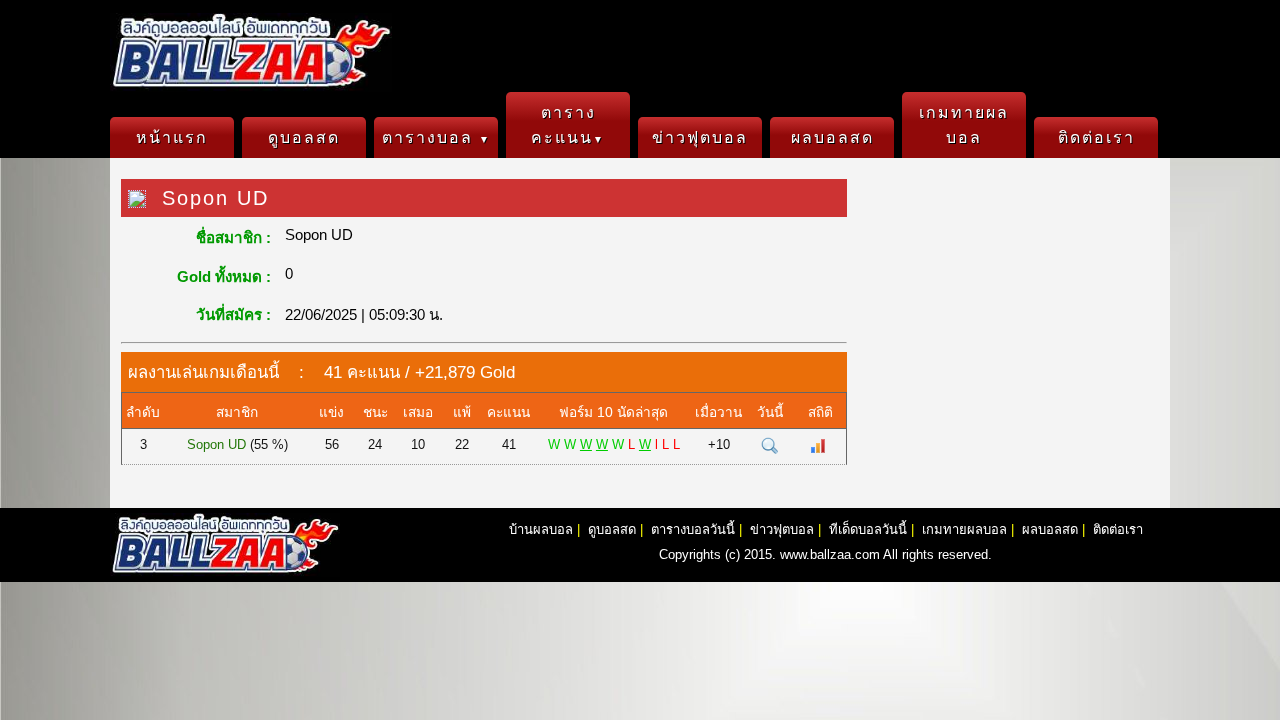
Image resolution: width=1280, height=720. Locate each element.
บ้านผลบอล (541, 529)
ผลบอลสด (832, 137)
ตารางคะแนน (568, 125)
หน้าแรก (172, 137)
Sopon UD (216, 444)
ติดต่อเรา (1096, 137)
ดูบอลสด (304, 137)
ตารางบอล (436, 137)
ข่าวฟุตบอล (700, 137)
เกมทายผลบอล (964, 125)
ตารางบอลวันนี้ (693, 529)
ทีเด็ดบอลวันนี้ (868, 529)
